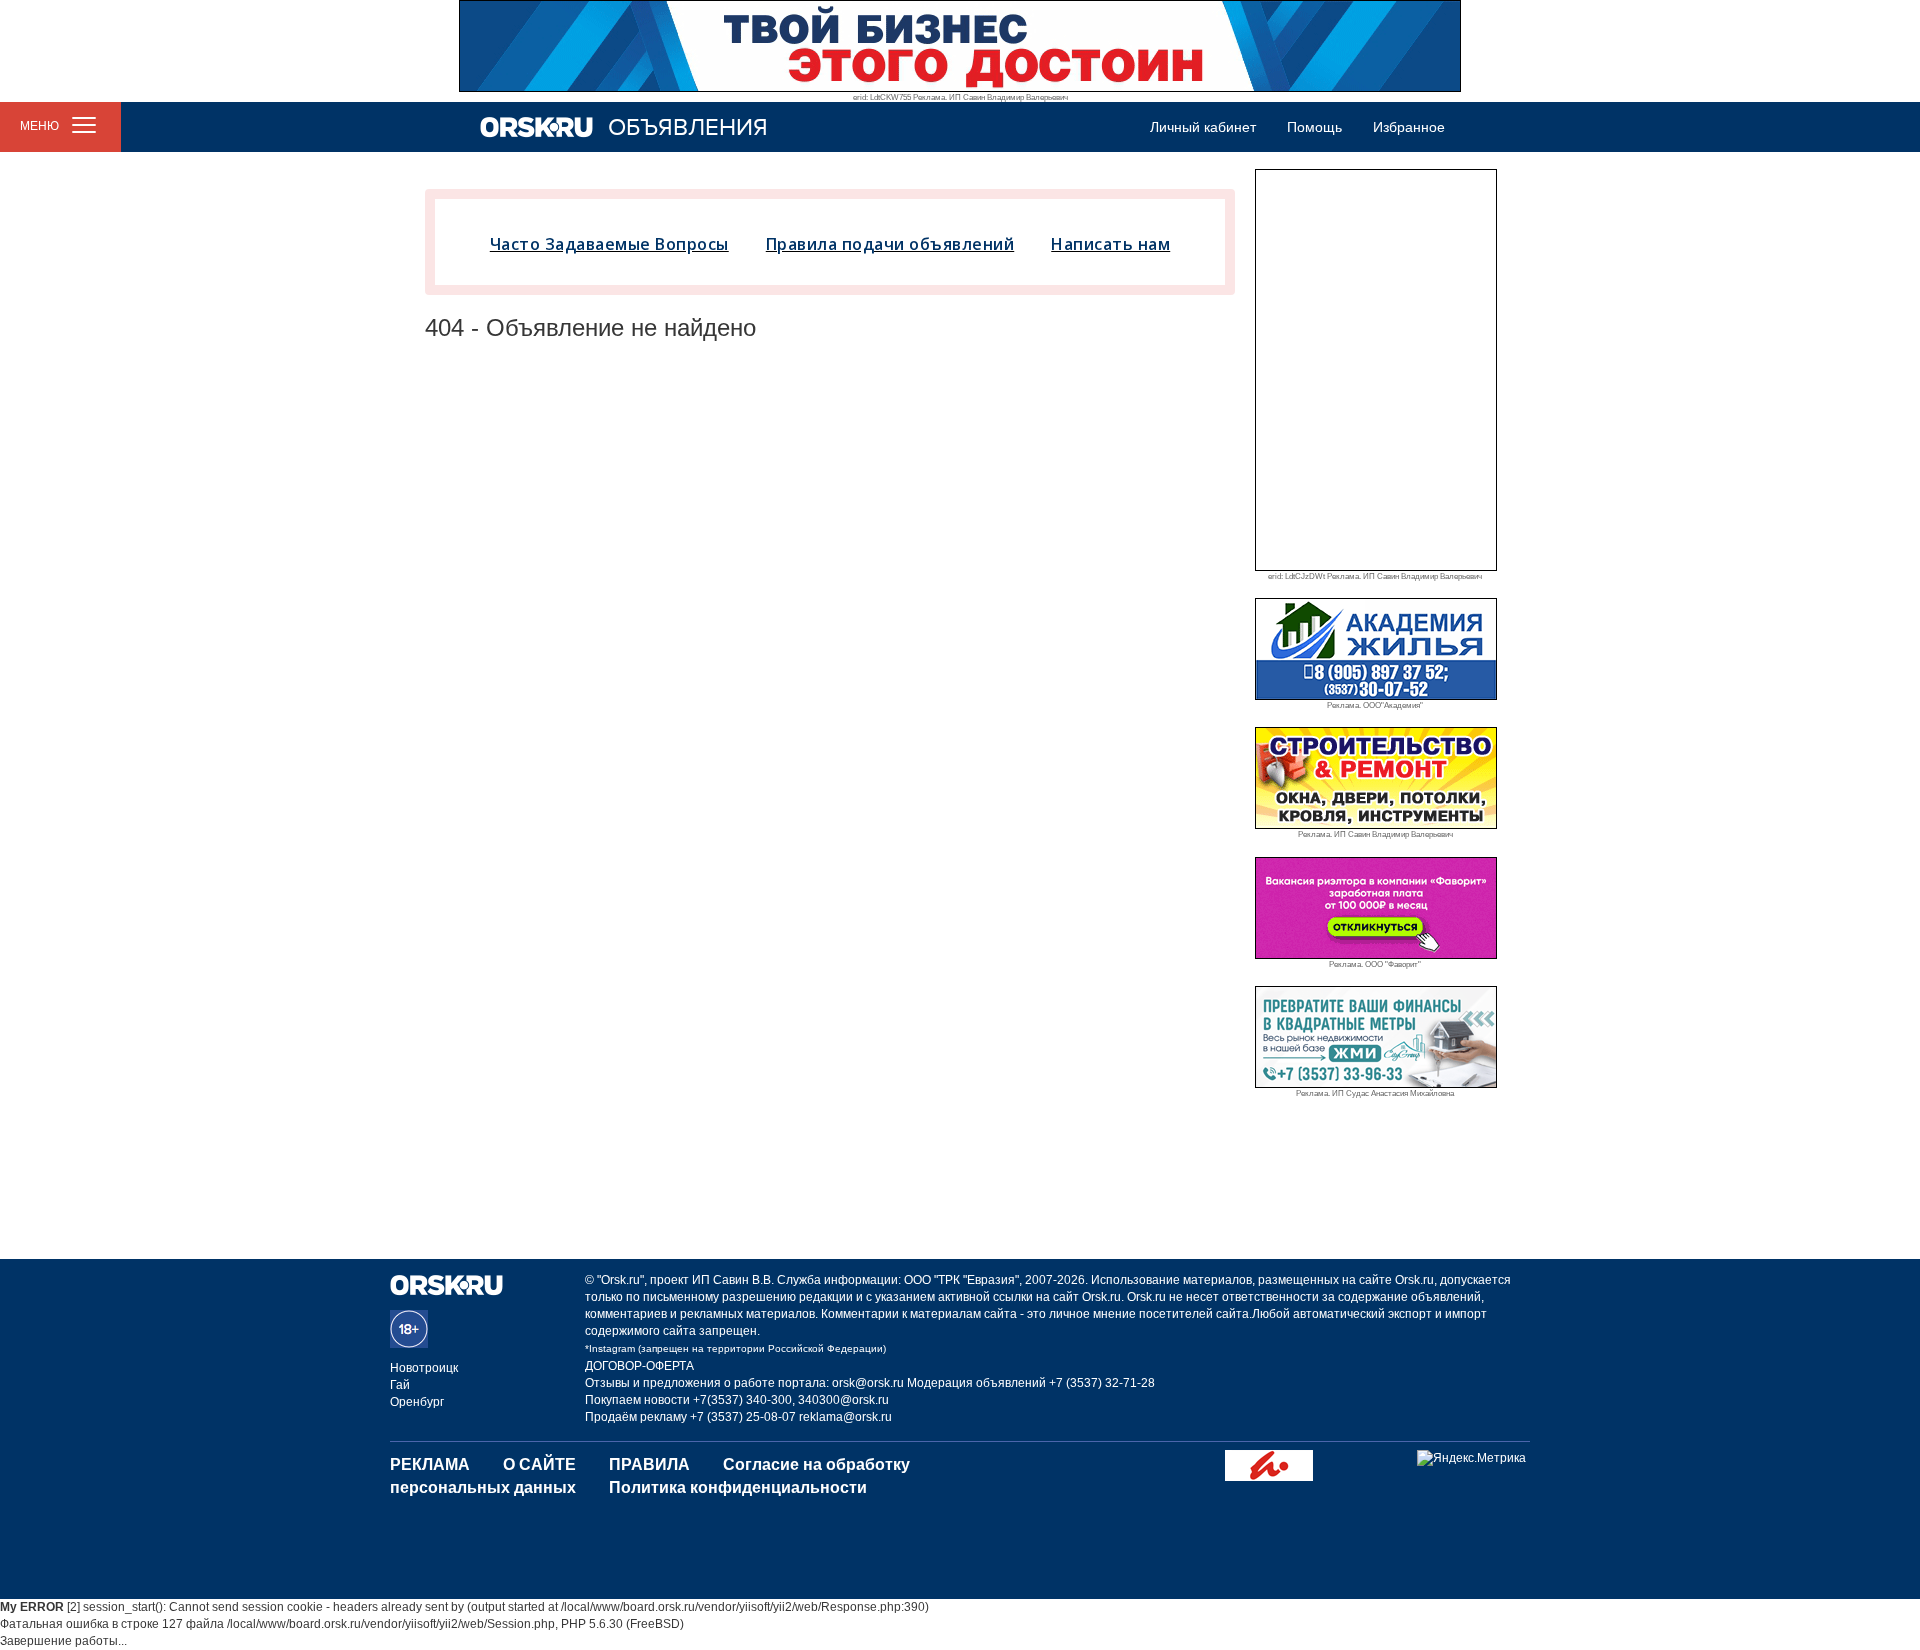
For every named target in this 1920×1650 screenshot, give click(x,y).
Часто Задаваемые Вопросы (609, 244)
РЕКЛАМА (430, 1464)
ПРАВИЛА (649, 1464)
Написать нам (1110, 244)
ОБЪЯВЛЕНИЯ (688, 127)
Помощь (1314, 127)
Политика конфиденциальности (738, 1487)
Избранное (1409, 127)
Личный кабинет (1203, 127)
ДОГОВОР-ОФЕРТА (639, 1366)
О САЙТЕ (539, 1464)
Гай (400, 1385)
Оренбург (417, 1402)
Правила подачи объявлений (890, 244)
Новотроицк (424, 1368)
